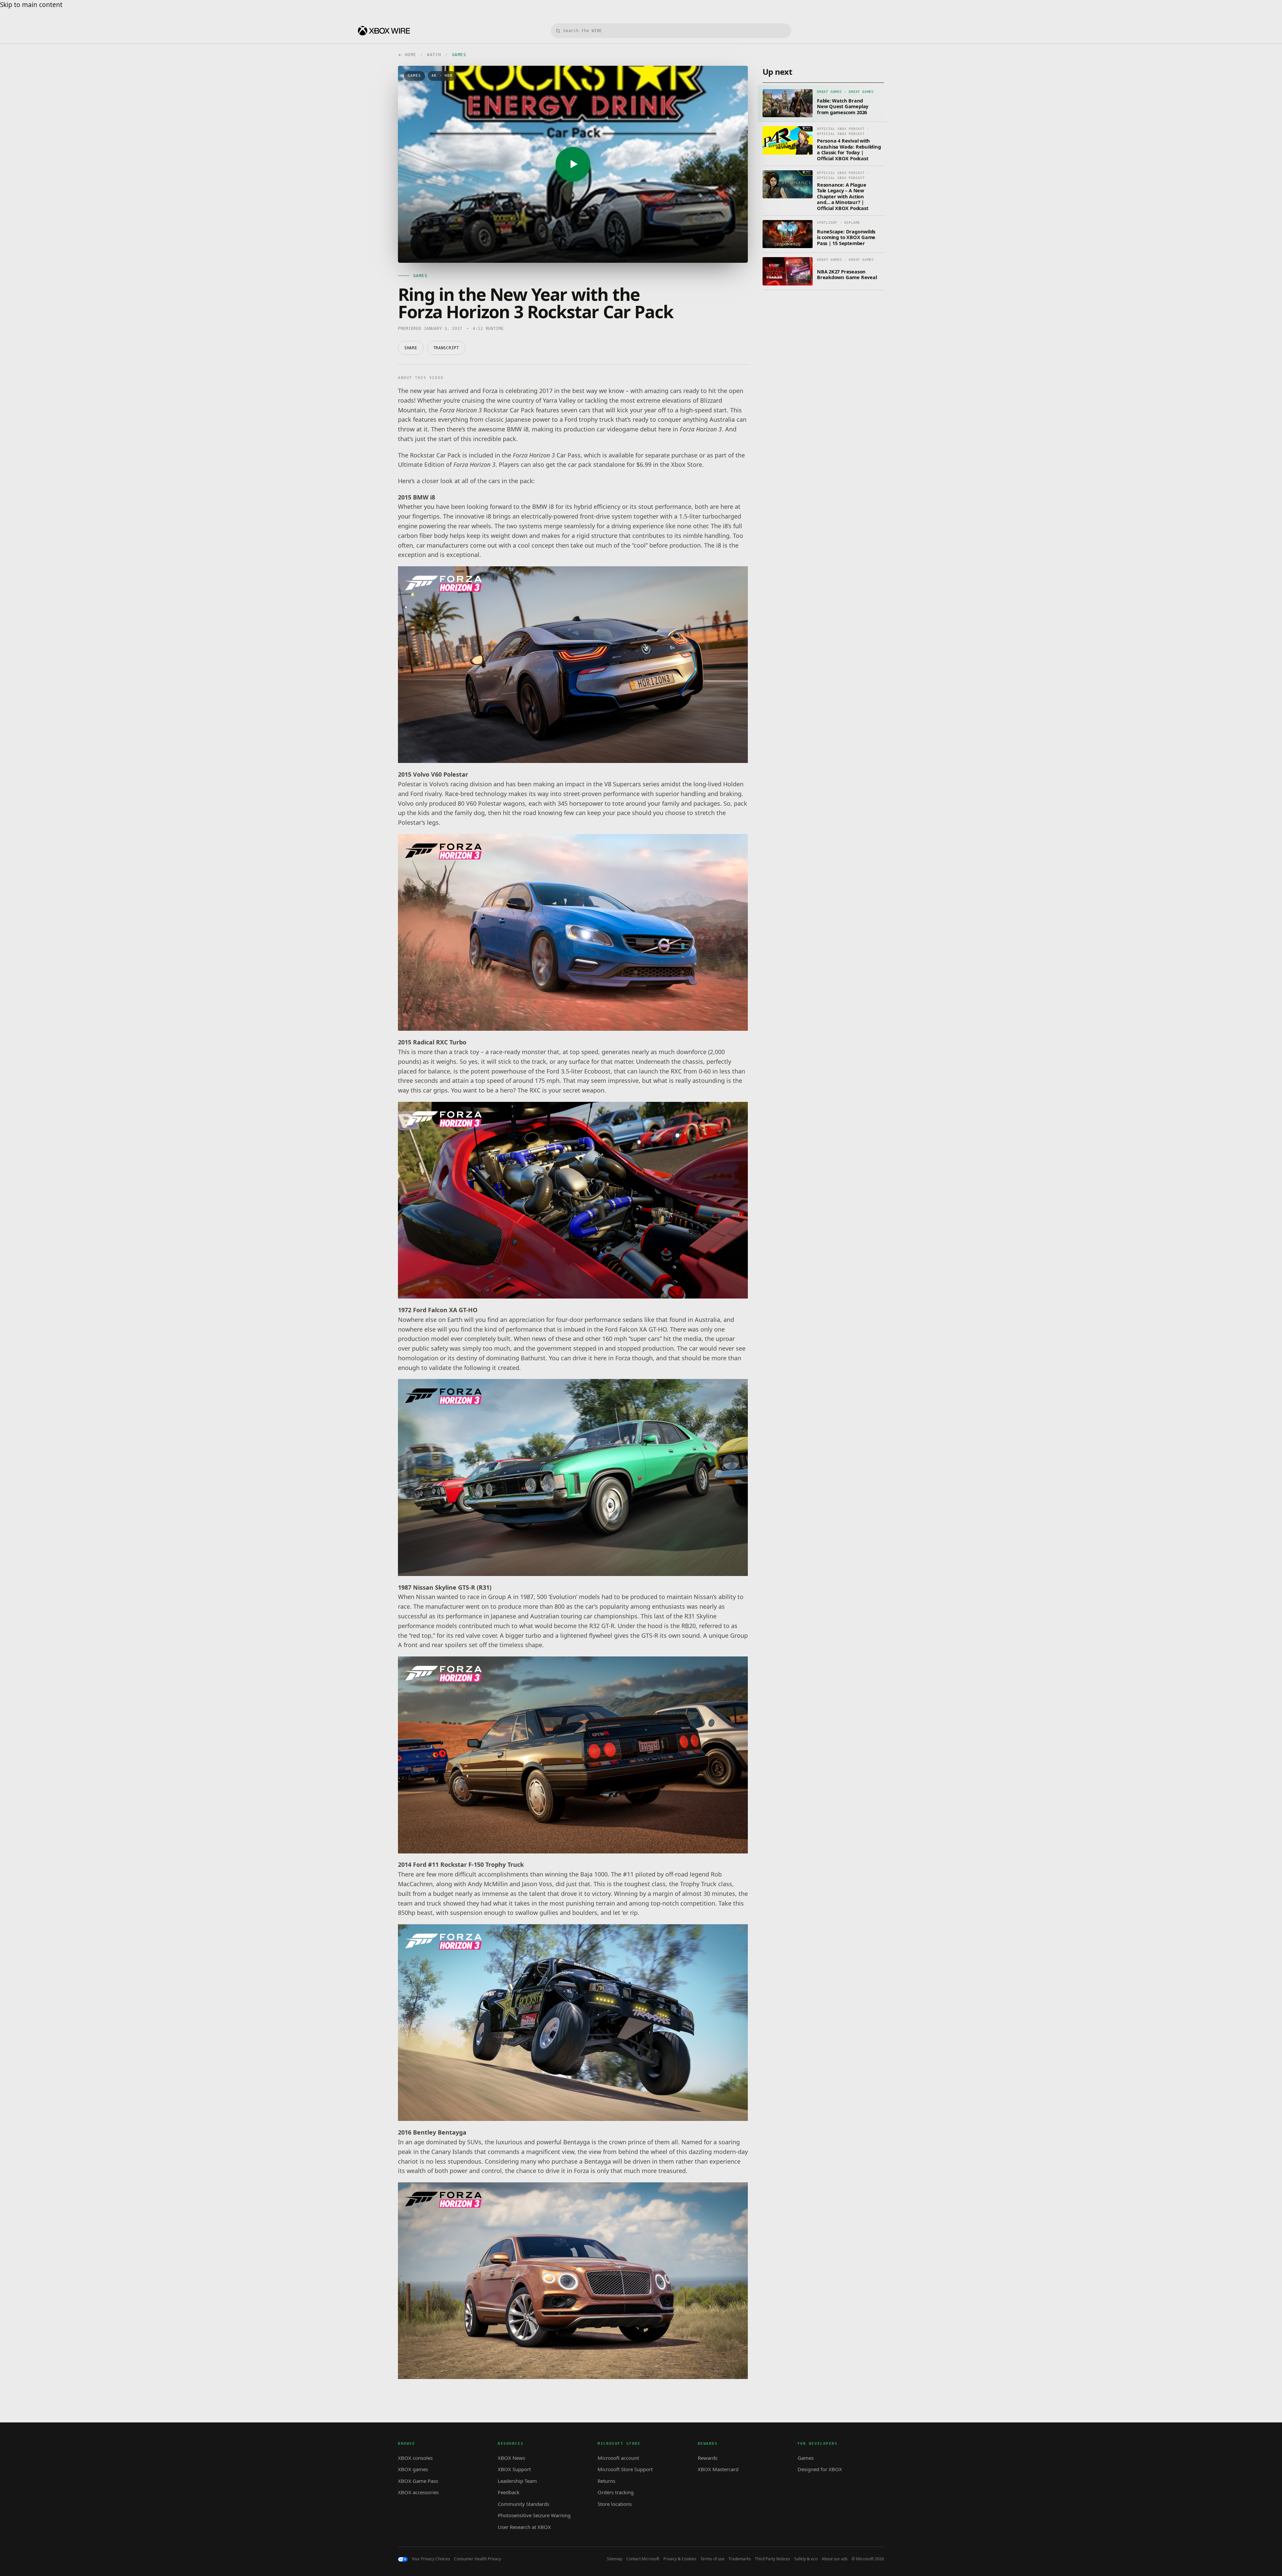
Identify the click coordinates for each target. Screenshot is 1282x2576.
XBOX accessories (418, 2492)
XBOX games (413, 2469)
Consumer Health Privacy (478, 2559)
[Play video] (573, 164)
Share (411, 348)
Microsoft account (618, 2458)
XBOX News (511, 2458)
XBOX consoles (415, 2458)
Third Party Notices (773, 2559)
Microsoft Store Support (625, 2469)
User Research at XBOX (524, 2527)
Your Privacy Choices (431, 2559)
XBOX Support (514, 2469)
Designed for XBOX (820, 2469)
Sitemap (615, 2559)
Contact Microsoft (643, 2559)
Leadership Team (517, 2481)
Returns (606, 2481)
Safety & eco (806, 2559)
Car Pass (547, 455)
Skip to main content (31, 5)
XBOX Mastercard (718, 2469)
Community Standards (523, 2504)
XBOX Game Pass (418, 2481)
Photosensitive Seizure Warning (534, 2515)
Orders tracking (616, 2492)
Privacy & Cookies (680, 2559)
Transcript (446, 348)
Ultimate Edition (421, 464)
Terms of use (712, 2559)
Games (806, 2458)
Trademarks (740, 2559)
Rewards (708, 2458)
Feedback (509, 2492)
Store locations (615, 2504)
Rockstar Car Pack (487, 410)
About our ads (835, 2559)
